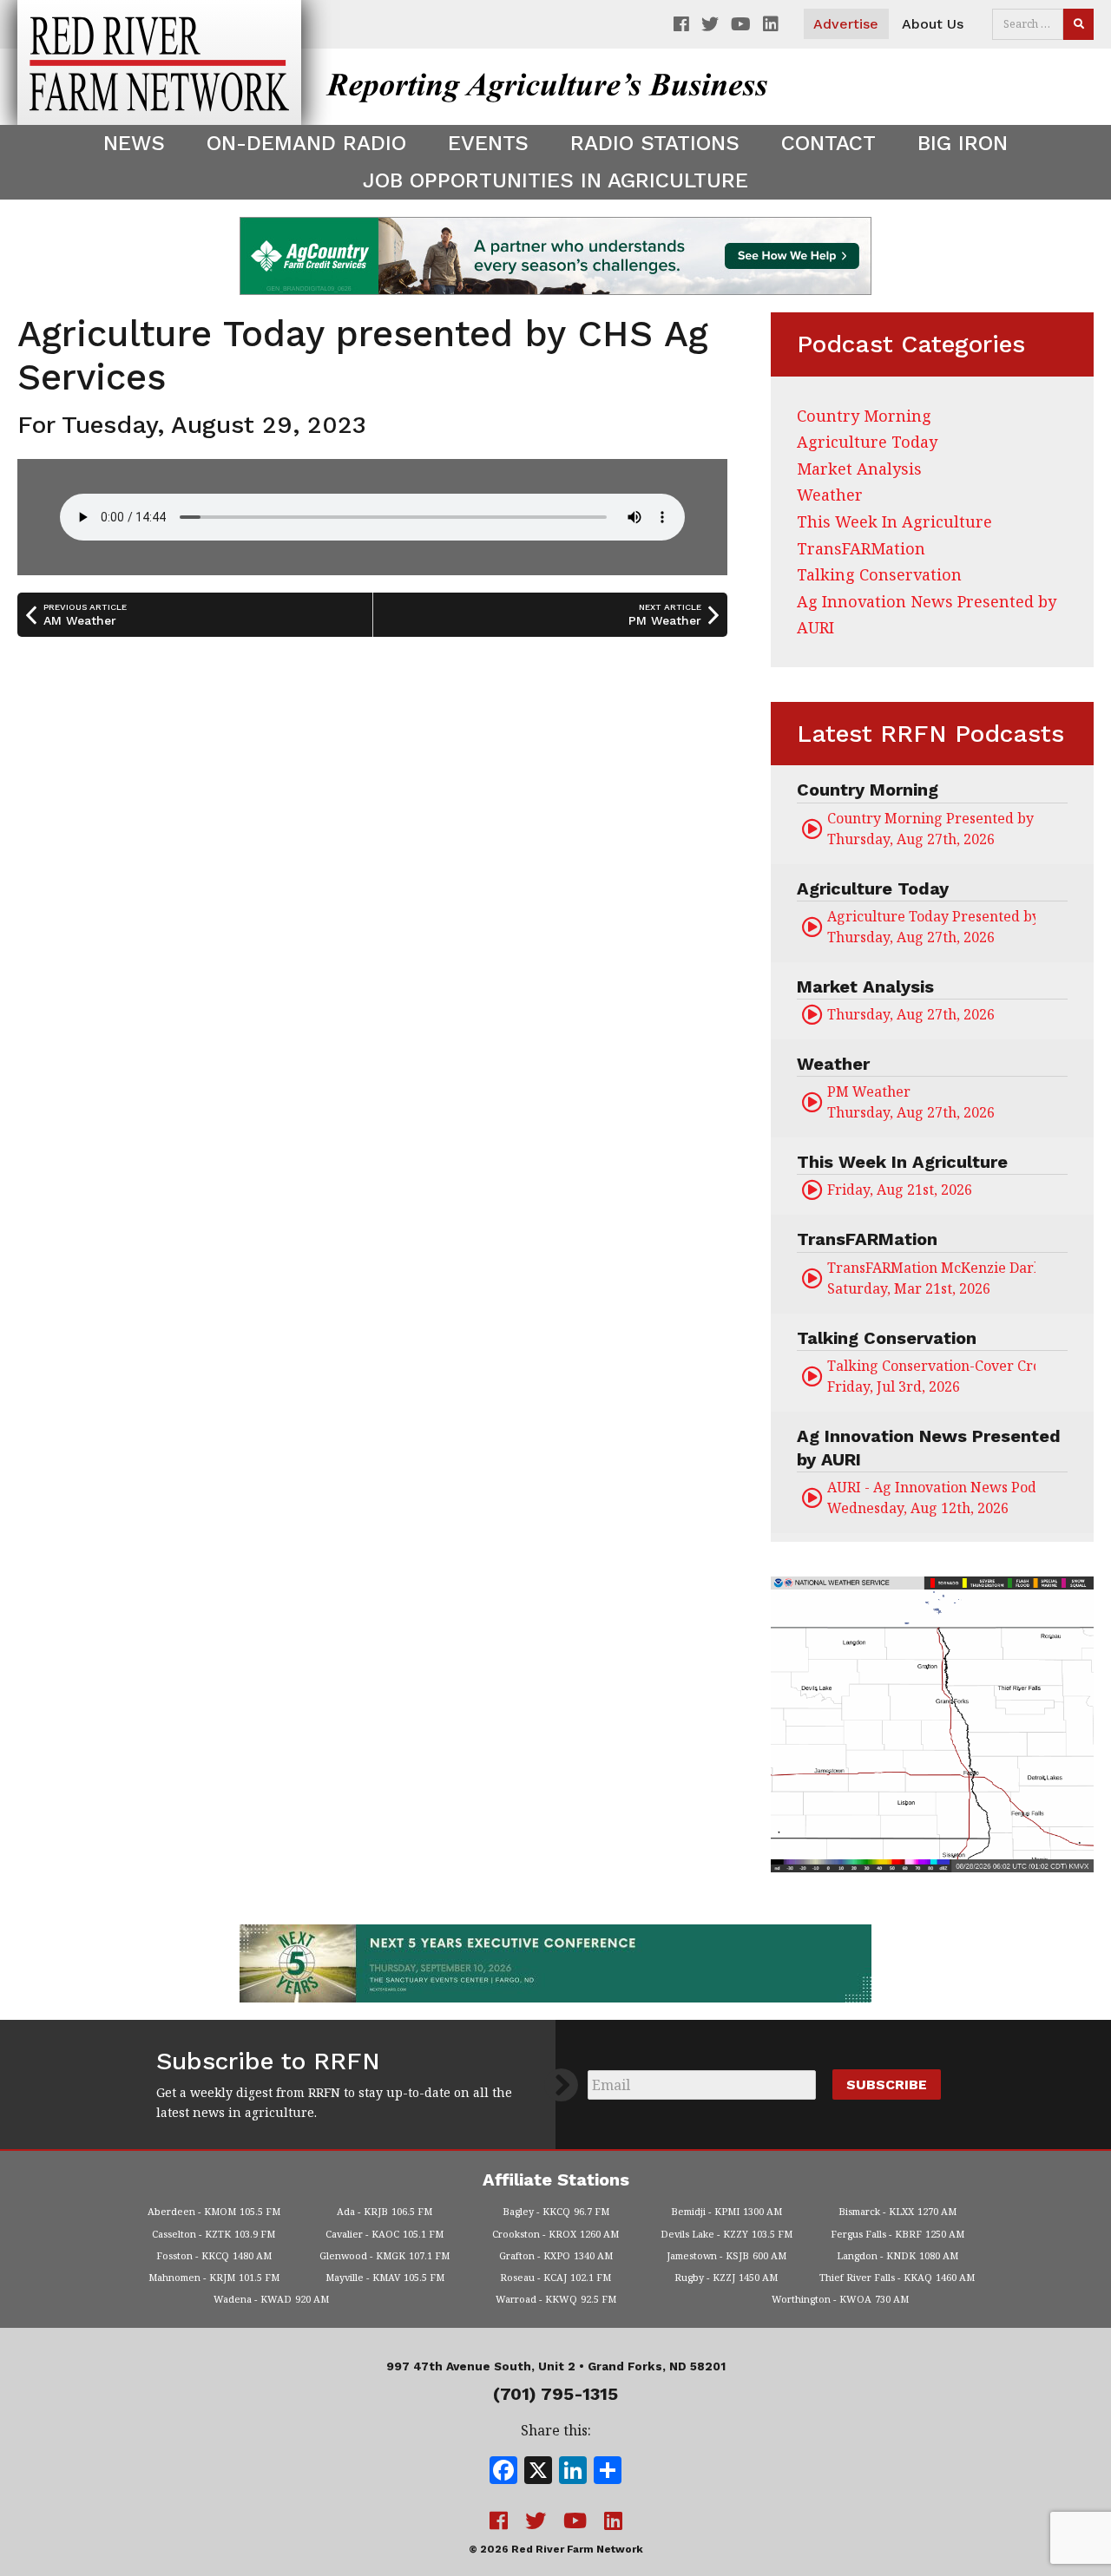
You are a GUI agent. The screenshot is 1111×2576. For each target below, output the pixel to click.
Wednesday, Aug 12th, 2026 (931, 1498)
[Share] (608, 2472)
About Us (933, 24)
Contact (828, 143)
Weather (830, 495)
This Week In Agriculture (894, 521)
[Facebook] (503, 2472)
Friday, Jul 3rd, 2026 (931, 1376)
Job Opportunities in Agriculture (555, 180)
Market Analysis (859, 469)
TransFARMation (861, 548)
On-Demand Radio (306, 143)
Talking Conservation (879, 574)
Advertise (846, 24)
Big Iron (963, 143)
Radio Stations (655, 143)
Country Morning (864, 416)
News (134, 143)
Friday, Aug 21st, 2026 (900, 1190)
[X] (538, 2472)
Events (488, 143)
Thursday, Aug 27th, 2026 (931, 829)
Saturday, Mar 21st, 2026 (931, 1278)
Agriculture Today (867, 442)
